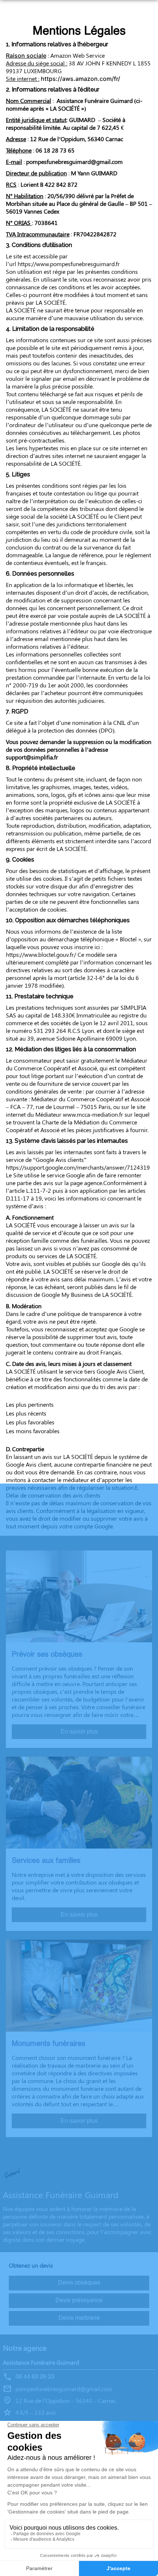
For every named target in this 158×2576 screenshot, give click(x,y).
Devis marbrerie (79, 2318)
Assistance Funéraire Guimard (41, 2362)
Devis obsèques (79, 2283)
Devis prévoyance (79, 2301)
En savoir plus (79, 1731)
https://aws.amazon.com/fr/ (80, 79)
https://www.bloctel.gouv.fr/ (41, 954)
